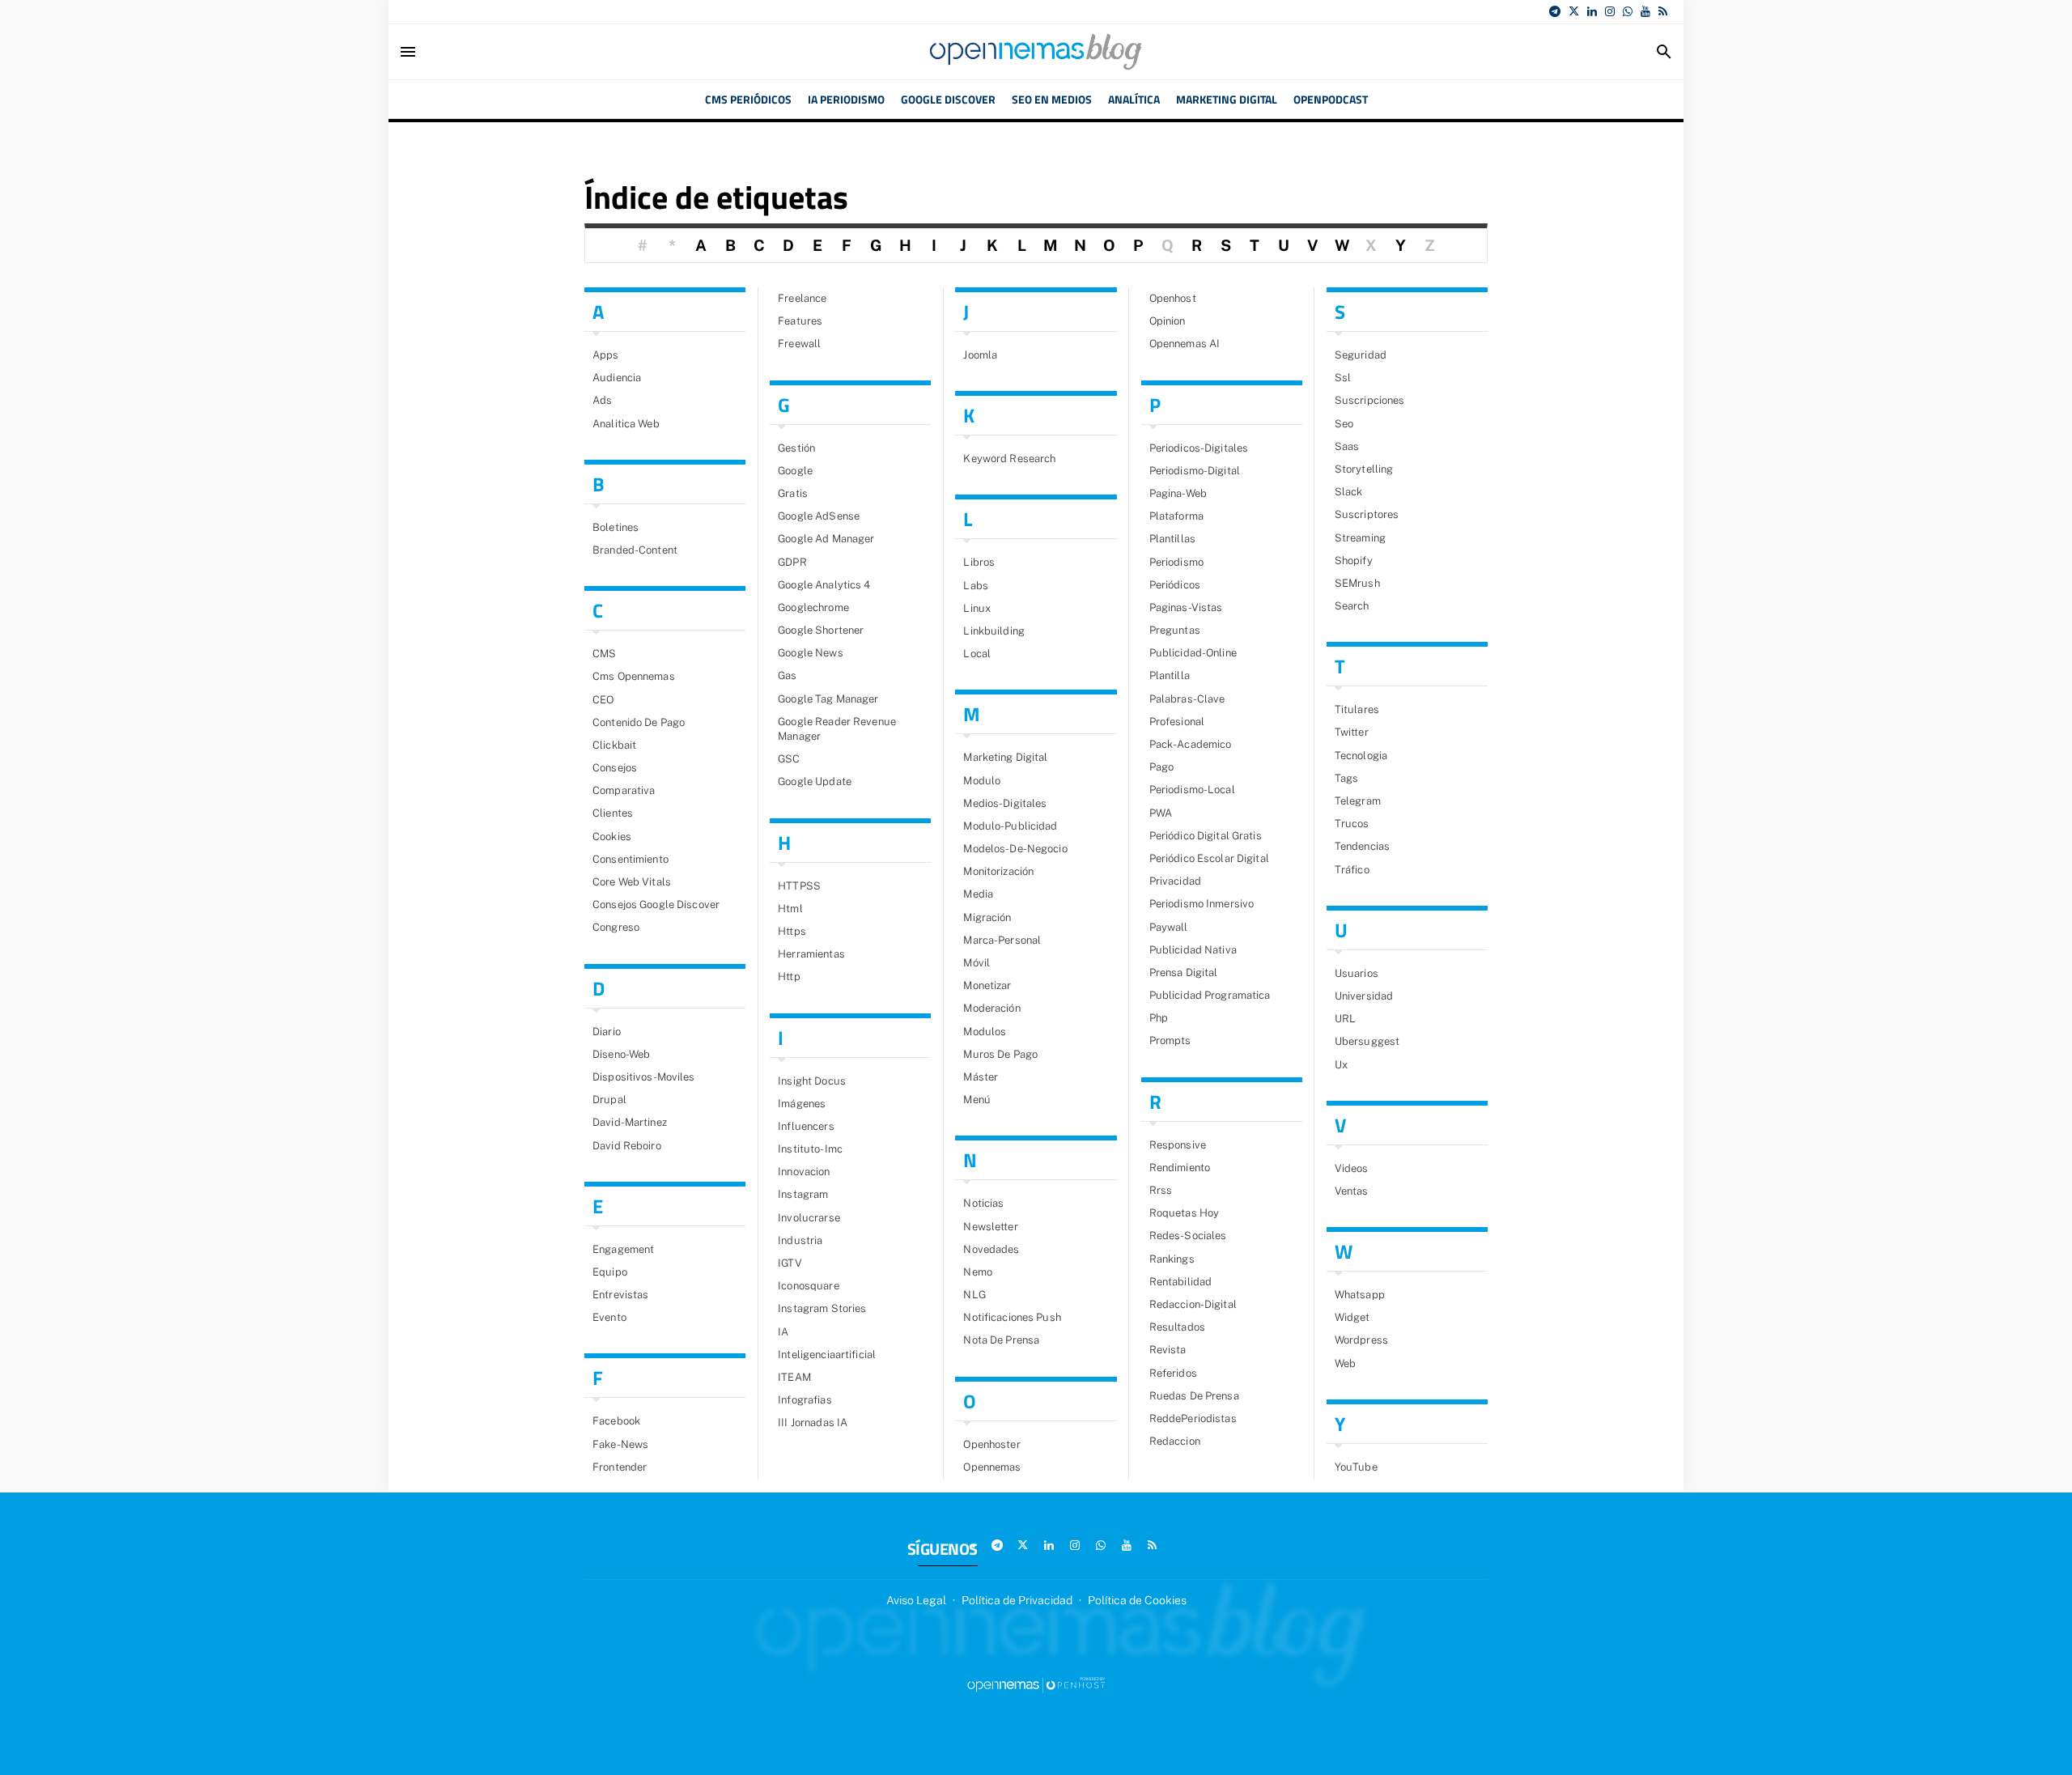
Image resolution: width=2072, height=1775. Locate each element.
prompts (1170, 1040)
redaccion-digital (1193, 1304)
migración (987, 917)
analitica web (626, 424)
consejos (615, 768)
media (978, 894)
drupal (609, 1100)
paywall (1169, 927)
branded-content (635, 550)
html (790, 909)
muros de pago (1000, 1054)
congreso (616, 927)
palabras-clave (1187, 699)
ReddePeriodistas (1193, 1418)
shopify (1354, 561)
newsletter (990, 1227)
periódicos (1175, 585)
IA (783, 1332)
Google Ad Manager (826, 539)
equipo (610, 1272)
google (795, 471)
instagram (803, 1194)
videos (1352, 1168)
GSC (789, 759)
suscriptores (1367, 514)
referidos (1173, 1373)
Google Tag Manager (828, 699)
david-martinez (630, 1122)
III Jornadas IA (813, 1423)
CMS (604, 654)
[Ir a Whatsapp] (1628, 11)
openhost (1173, 298)
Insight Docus (812, 1081)
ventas (1352, 1191)
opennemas (992, 1467)
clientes (613, 813)
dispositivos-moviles (644, 1077)
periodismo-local (1192, 790)
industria (800, 1240)
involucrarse (809, 1218)
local (977, 654)
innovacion (804, 1172)
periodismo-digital (1195, 471)
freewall (799, 344)
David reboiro (627, 1146)
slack (1349, 492)
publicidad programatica (1210, 995)
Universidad (1364, 996)
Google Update (815, 781)
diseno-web (621, 1054)
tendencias (1362, 846)
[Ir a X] (1574, 11)
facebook (616, 1421)
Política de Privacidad (1017, 1600)
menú (977, 1100)
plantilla (1170, 675)
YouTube (1356, 1467)
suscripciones (1370, 400)
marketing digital (1005, 757)
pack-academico (1191, 744)
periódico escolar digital (1209, 858)
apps (606, 355)
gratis (793, 493)
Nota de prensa (1001, 1340)
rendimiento (1180, 1168)
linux (977, 608)
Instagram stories (822, 1308)
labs (976, 586)
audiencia (617, 378)
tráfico (1352, 870)
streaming (1360, 538)
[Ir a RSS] (1663, 11)
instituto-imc (810, 1149)
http (789, 977)
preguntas (1175, 630)
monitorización (998, 871)
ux (1341, 1065)
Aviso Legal (916, 1600)
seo (1344, 424)
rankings (1172, 1259)
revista (1168, 1350)
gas (787, 675)
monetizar (987, 985)
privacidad (1175, 881)
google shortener (821, 630)
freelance (802, 298)
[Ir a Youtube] (1645, 11)
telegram (1358, 801)
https (792, 931)
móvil (977, 963)
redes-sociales (1188, 1236)
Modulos (985, 1032)
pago (1162, 767)
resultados (1177, 1327)
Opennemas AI (1185, 344)
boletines (616, 527)
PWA (1161, 813)
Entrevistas (620, 1295)
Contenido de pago (639, 722)
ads (602, 400)
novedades (991, 1249)
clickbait (614, 745)
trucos (1352, 824)
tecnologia (1361, 756)
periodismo (1176, 562)
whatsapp (1360, 1295)
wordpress (1361, 1340)
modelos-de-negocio (1015, 849)
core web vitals (632, 882)
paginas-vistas (1186, 607)
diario (607, 1032)
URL (1345, 1019)
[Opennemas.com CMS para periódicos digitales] (1036, 1684)
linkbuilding (994, 631)
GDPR (792, 562)
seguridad (1361, 355)
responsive (1178, 1145)
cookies (612, 837)
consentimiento (631, 859)
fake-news (620, 1444)
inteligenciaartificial (827, 1355)
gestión (796, 448)
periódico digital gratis (1206, 836)
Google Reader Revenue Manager (837, 729)
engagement (623, 1249)
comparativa (624, 790)
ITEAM (794, 1377)
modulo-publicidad (1010, 826)
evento (609, 1317)
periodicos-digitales (1199, 448)
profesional (1177, 722)
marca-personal (1002, 940)
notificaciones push (1012, 1317)
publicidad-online (1193, 653)
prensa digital (1184, 972)
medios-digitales (1005, 803)
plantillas (1172, 539)
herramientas (811, 954)
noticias (983, 1203)
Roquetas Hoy (1185, 1213)
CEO (603, 700)
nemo (978, 1272)
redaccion (1175, 1441)
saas (1347, 446)
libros (979, 562)
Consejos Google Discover (656, 904)
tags (1347, 778)
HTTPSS (799, 886)
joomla (980, 355)
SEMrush (1357, 583)
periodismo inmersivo (1202, 904)
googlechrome (813, 607)
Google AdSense (819, 516)
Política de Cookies (1137, 1600)
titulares (1357, 709)
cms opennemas (634, 676)
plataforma (1176, 516)
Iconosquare (808, 1286)
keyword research (1009, 459)
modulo (982, 781)
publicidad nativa (1193, 950)
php (1159, 1018)
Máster (981, 1077)
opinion (1168, 321)
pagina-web (1178, 493)
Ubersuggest (1367, 1041)
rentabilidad (1181, 1282)
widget (1352, 1317)
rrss (1161, 1190)
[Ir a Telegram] (1555, 11)
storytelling (1364, 469)
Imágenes (802, 1104)
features (800, 321)
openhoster (991, 1444)
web (1345, 1363)
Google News (810, 653)
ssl (1343, 378)
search (1352, 606)
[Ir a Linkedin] (1592, 11)
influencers (806, 1126)
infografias (805, 1400)
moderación (991, 1008)
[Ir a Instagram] (1610, 11)
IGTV (790, 1263)
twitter (1352, 732)
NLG (974, 1295)
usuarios (1357, 973)
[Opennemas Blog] (1036, 52)
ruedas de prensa (1194, 1396)
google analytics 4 (824, 585)
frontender (620, 1467)
